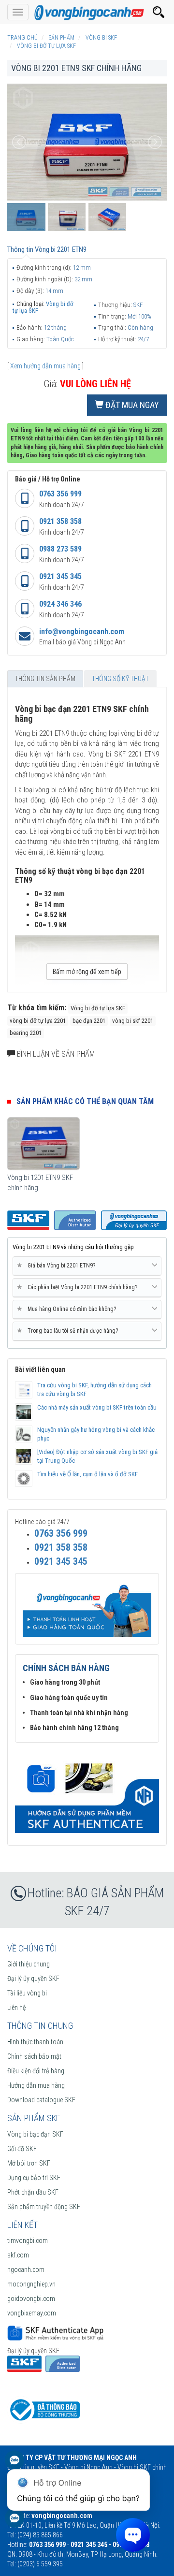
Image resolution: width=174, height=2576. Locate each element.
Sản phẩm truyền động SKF (44, 2207)
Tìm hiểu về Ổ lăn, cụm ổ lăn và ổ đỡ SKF (87, 1474)
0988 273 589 (60, 549)
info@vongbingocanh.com (82, 632)
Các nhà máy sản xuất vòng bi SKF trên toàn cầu (97, 1407)
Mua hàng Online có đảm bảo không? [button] (68, 1309)
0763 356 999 (60, 494)
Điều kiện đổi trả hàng (36, 2071)
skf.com (18, 2255)
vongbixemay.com (32, 2313)
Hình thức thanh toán (35, 2042)
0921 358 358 (60, 521)
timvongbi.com (28, 2241)
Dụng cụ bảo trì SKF (34, 2178)
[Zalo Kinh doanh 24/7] (14, 2465)
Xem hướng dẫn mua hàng (45, 366)
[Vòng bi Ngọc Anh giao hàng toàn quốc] (87, 1793)
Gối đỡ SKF (22, 2149)
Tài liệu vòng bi (27, 1993)
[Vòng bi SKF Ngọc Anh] (87, 12)
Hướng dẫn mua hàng (36, 2085)
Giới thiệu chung (29, 1964)
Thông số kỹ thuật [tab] (120, 679)
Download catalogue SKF (41, 2100)
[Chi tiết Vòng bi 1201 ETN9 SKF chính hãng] (43, 1144)
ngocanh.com (26, 2270)
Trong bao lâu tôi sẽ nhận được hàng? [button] (69, 1331)
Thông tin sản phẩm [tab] (45, 679)
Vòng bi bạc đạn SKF (35, 2134)
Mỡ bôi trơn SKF (29, 2163)
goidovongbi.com (31, 2299)
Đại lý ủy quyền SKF (33, 1979)
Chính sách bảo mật (34, 2056)
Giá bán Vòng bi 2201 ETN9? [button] (58, 1265)
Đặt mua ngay (131, 405)
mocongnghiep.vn (31, 2284)
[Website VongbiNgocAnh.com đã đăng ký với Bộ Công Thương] (43, 2409)
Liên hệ (16, 2008)
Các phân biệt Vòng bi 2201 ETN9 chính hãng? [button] (79, 1287)
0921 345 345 (60, 576)
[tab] (87, 1266)
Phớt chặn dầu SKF (33, 2192)
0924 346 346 (60, 604)
